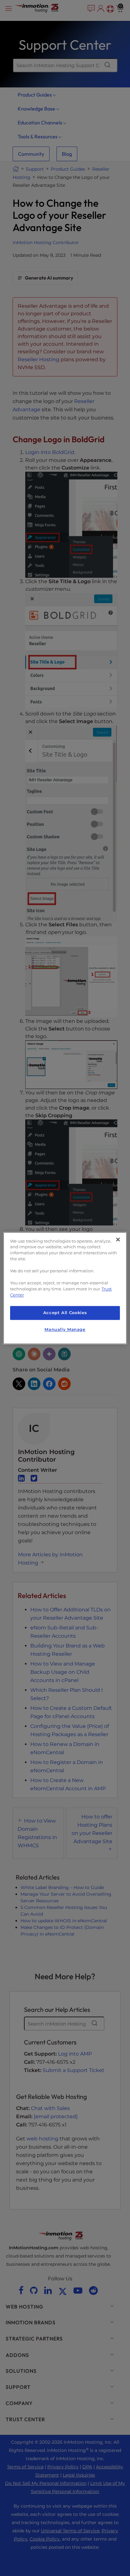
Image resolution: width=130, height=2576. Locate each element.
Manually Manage (65, 1329)
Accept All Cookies (65, 1313)
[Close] (118, 1239)
